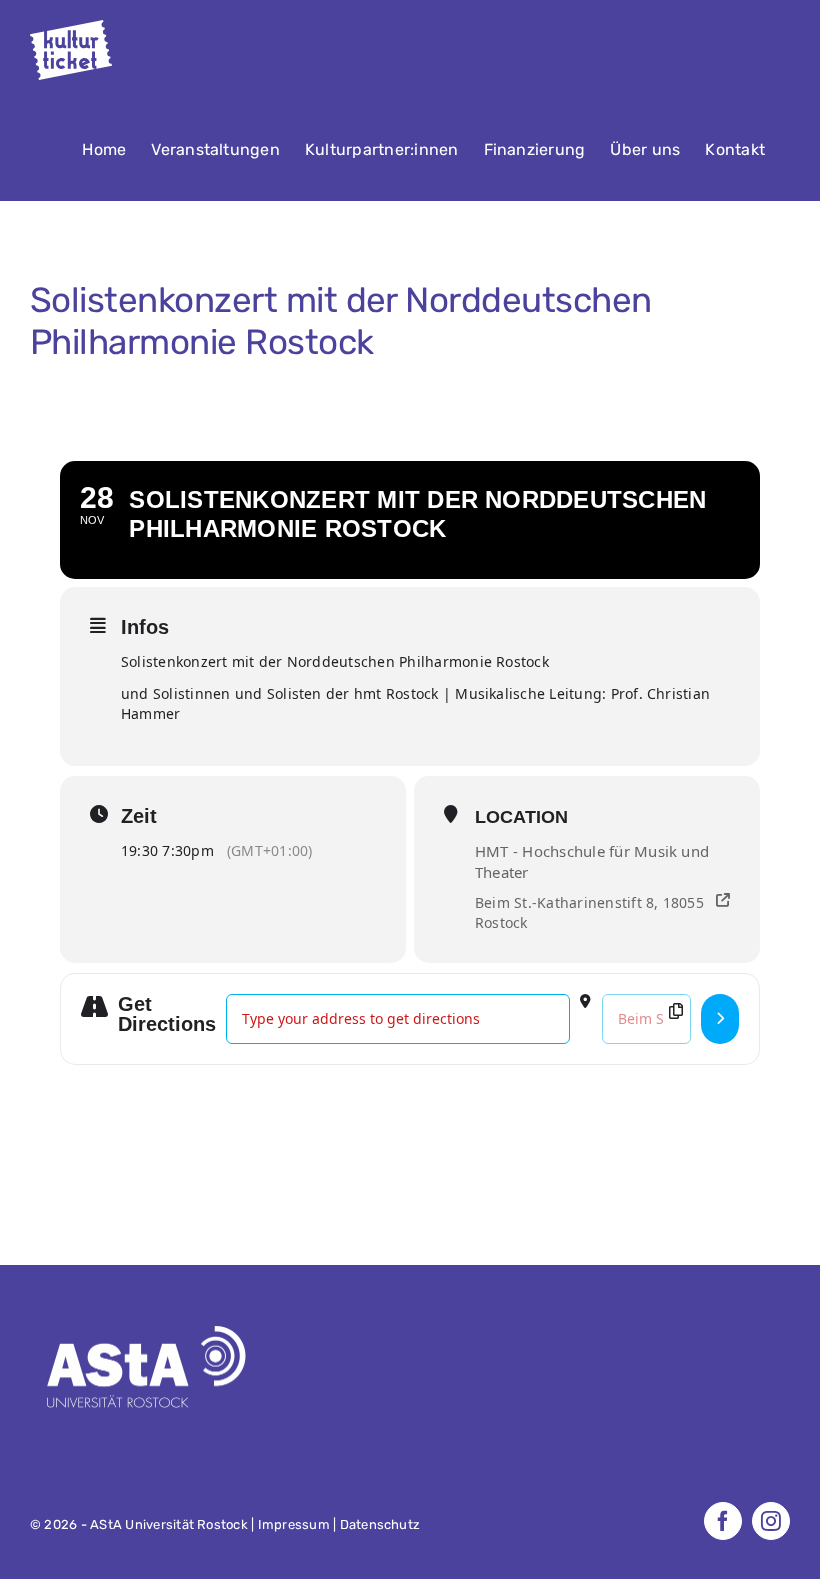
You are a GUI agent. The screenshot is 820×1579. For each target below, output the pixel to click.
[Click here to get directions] (720, 1019)
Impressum (294, 1524)
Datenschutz (380, 1524)
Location (521, 817)
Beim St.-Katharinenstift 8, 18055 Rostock (589, 912)
